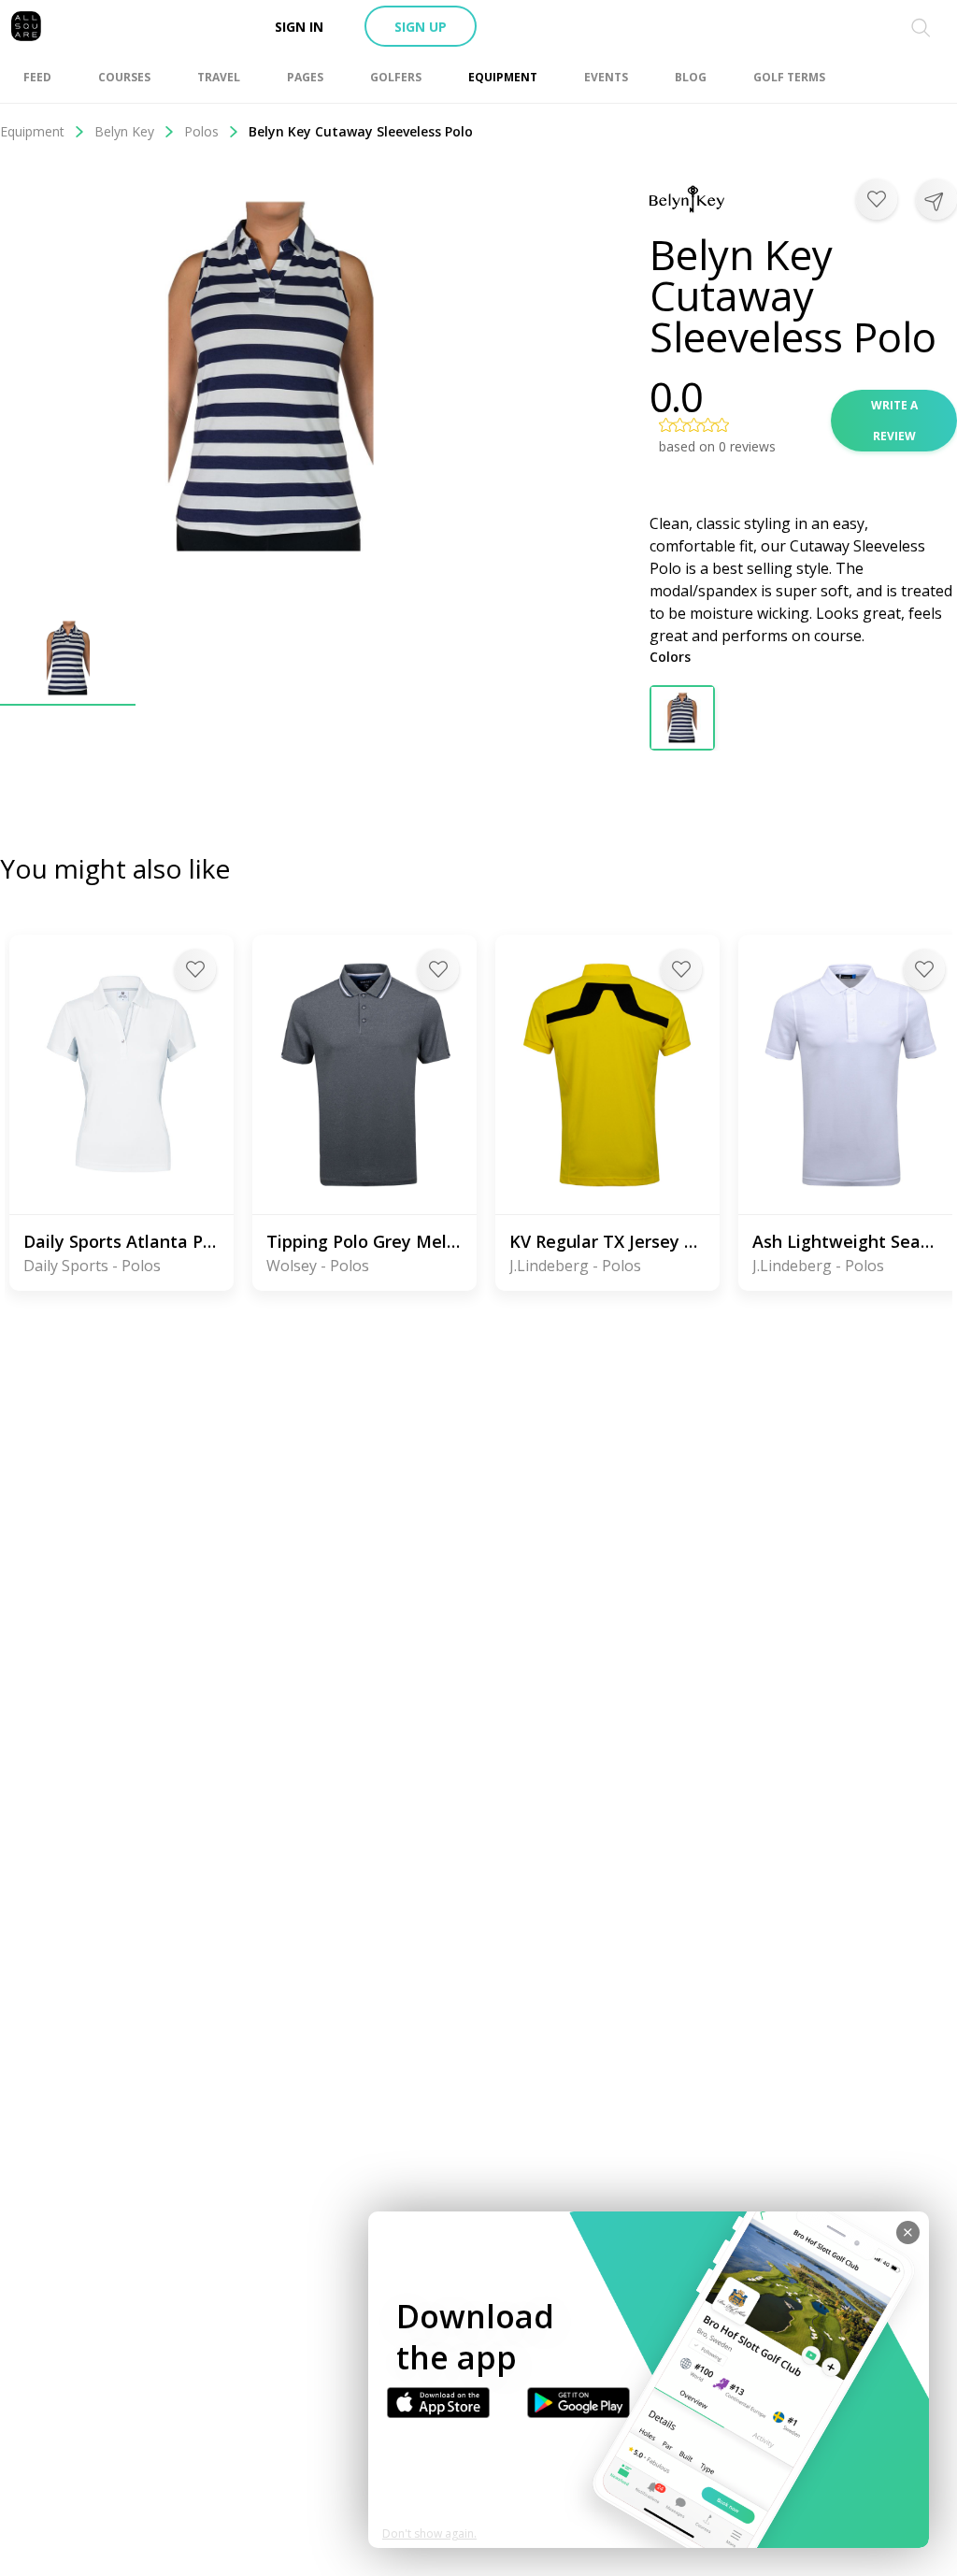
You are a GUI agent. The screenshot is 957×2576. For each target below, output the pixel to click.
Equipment (32, 131)
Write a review (894, 421)
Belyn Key (124, 131)
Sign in (299, 27)
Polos (201, 131)
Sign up (421, 27)
